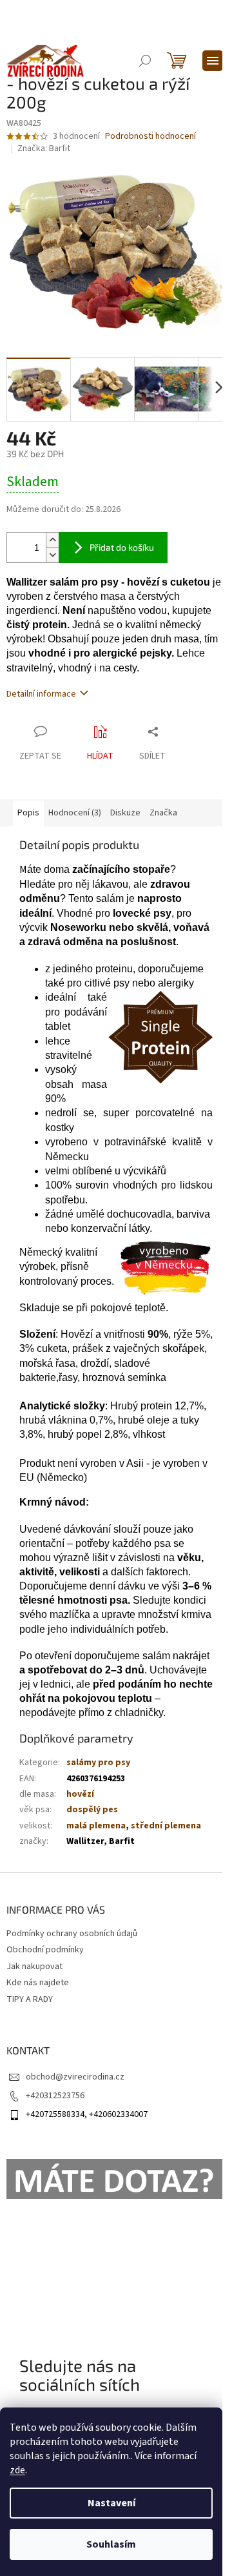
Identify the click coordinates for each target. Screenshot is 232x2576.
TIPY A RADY (30, 1999)
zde (17, 2470)
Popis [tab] (28, 813)
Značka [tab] (163, 813)
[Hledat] (145, 61)
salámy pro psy (98, 1763)
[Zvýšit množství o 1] (52, 540)
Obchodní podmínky (45, 1950)
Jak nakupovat (34, 1967)
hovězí (80, 1794)
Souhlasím (111, 2544)
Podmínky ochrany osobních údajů (72, 1934)
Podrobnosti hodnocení (150, 137)
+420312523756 (55, 2096)
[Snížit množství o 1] (52, 555)
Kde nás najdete (38, 1983)
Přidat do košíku (122, 547)
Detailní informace (41, 694)
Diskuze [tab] (125, 813)
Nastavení (111, 2503)
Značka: (44, 148)
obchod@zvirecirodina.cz (75, 2077)
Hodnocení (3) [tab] (75, 813)
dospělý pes (92, 1810)
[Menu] (213, 61)
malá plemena (96, 1826)
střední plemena (166, 1826)
